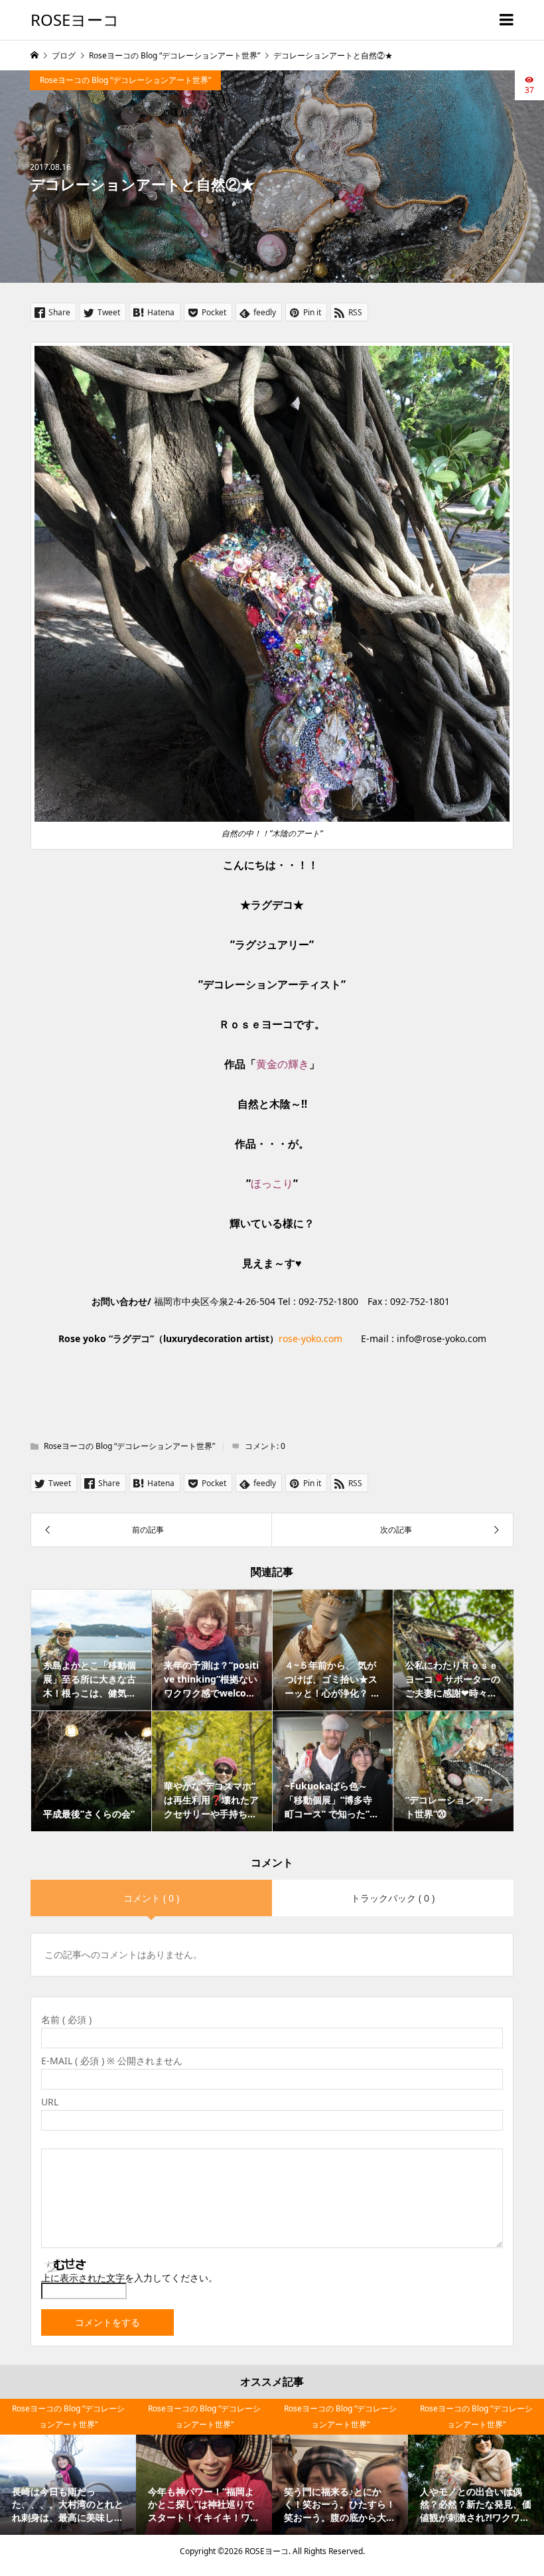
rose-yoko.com (310, 1338)
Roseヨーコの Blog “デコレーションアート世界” (125, 80)
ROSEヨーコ (75, 20)
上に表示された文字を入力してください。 (129, 2278)
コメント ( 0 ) (151, 1898)
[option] (68, 2467)
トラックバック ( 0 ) (393, 1898)
